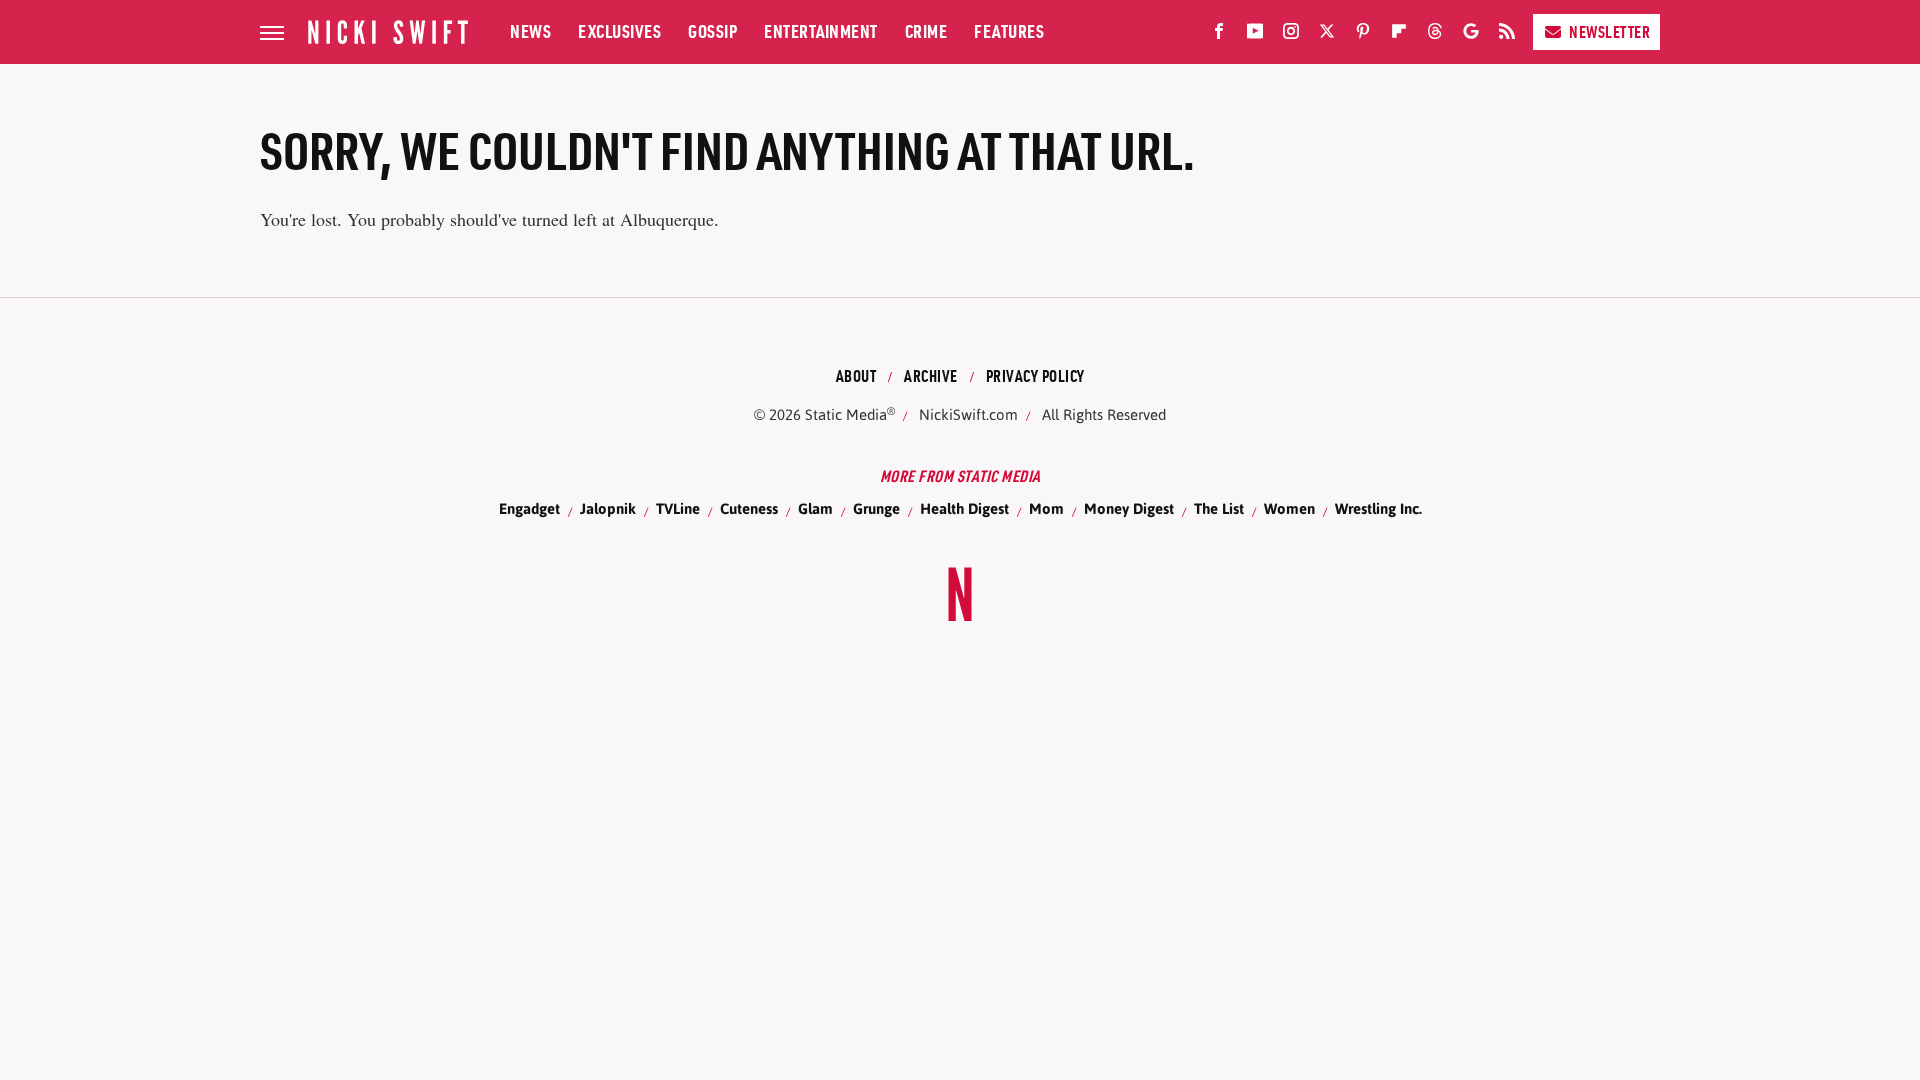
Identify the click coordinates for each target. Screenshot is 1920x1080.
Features (1009, 31)
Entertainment (821, 31)
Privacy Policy (1035, 376)
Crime (926, 31)
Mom (1046, 508)
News (530, 31)
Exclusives (619, 31)
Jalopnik (608, 508)
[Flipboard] (1399, 35)
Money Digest (1129, 508)
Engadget (529, 508)
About (856, 376)
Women (1289, 508)
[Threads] (1435, 35)
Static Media (846, 414)
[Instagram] (1291, 35)
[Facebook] (1219, 35)
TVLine (678, 508)
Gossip (712, 31)
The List (1219, 508)
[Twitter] (1327, 35)
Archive (931, 376)
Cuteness (749, 508)
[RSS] (1507, 35)
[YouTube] (1255, 35)
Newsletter (1609, 32)
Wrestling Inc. (1378, 508)
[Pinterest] (1363, 35)
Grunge (876, 508)
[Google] (1471, 35)
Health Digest (964, 508)
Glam (815, 508)
